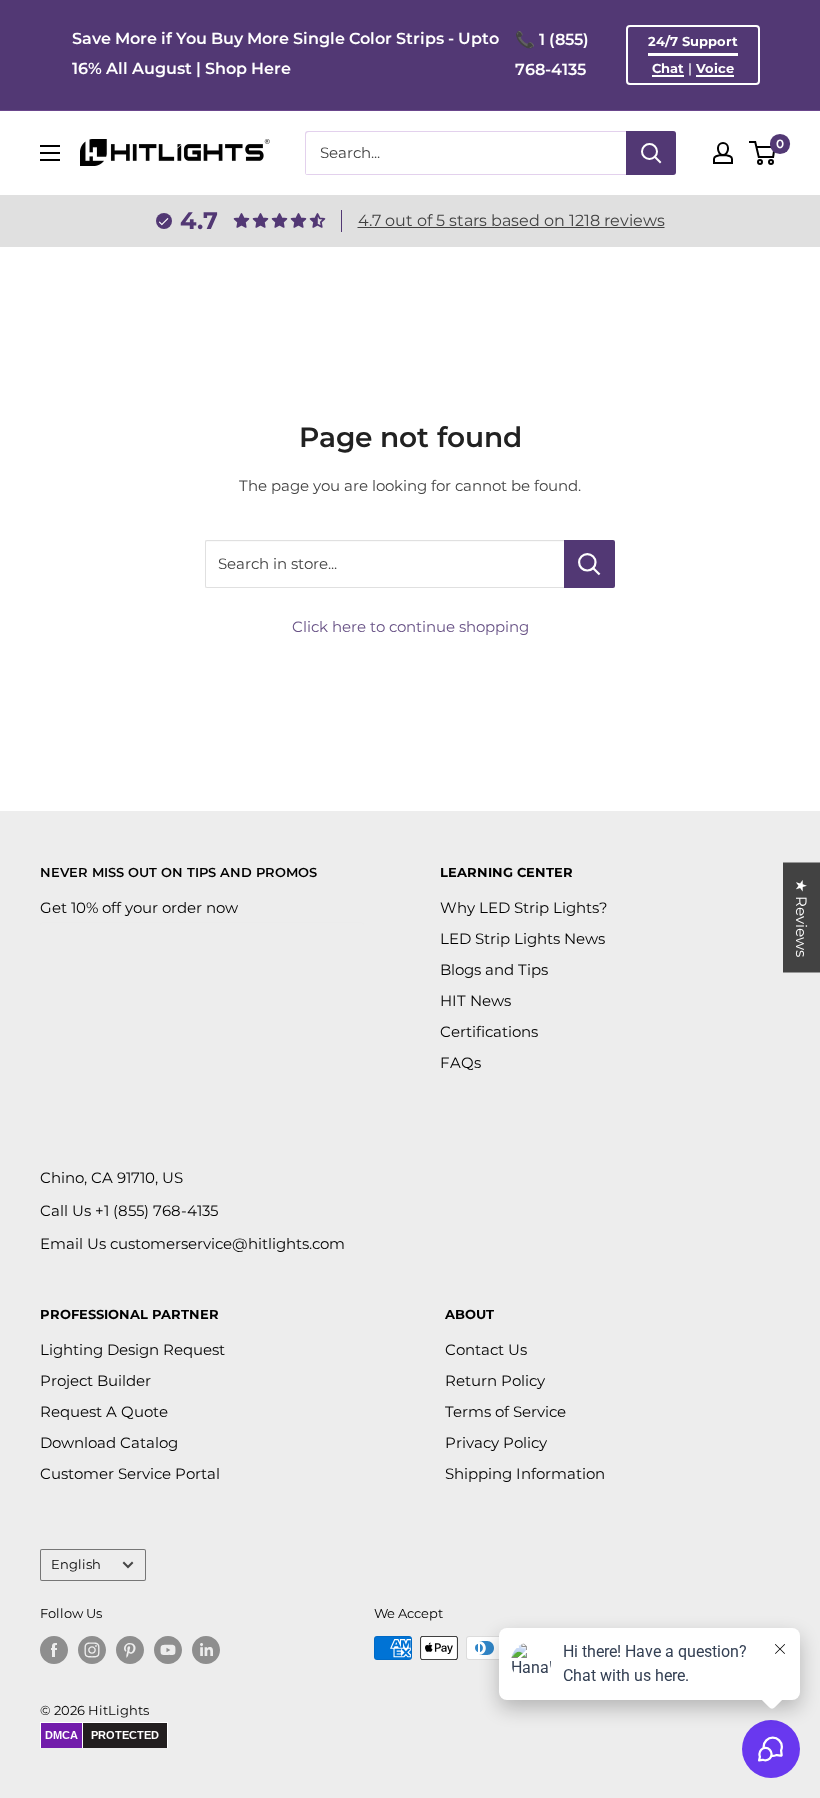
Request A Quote (104, 1411)
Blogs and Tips (494, 969)
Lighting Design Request (132, 1349)
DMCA (61, 1735)
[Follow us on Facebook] (54, 1650)
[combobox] (465, 153)
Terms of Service (505, 1411)
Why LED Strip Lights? (524, 907)
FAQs (460, 1062)
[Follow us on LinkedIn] (206, 1650)
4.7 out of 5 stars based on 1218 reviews (511, 220)
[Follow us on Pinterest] (130, 1650)
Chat (668, 68)
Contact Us (486, 1349)
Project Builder (95, 1380)
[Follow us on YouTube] (168, 1650)
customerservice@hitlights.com (227, 1243)
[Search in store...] (589, 564)
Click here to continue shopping (410, 626)
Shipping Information (525, 1473)
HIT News (475, 1000)
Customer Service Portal (130, 1473)
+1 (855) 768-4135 (156, 1210)
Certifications (489, 1031)
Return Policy (495, 1380)
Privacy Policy (496, 1442)
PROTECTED (125, 1735)
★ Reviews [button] (801, 918)
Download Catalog (109, 1442)
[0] (763, 153)
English (76, 1564)
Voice (715, 68)
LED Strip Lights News (522, 938)
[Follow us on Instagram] (92, 1650)
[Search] (651, 153)
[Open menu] (50, 153)
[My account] (723, 153)
